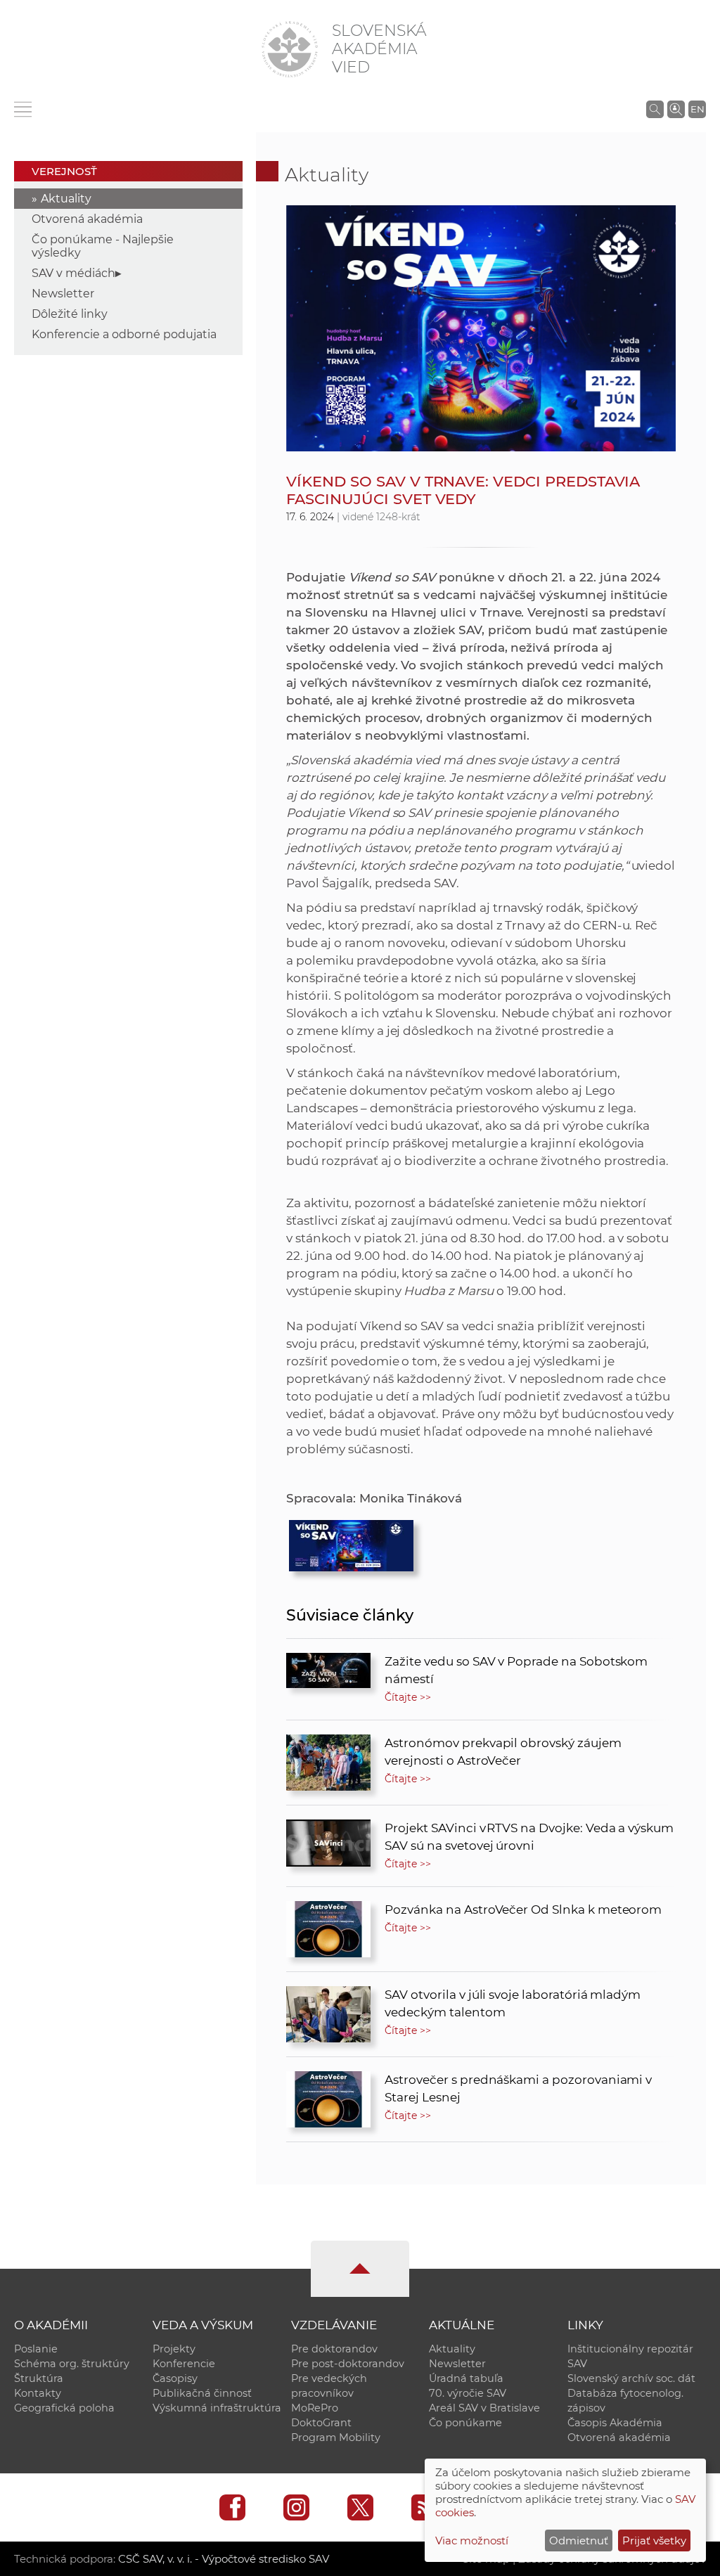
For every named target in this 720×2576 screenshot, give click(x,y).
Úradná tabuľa (466, 2378)
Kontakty (38, 2393)
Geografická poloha (64, 2408)
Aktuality (66, 199)
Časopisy (175, 2378)
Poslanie (36, 2349)
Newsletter (63, 294)
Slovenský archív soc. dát (631, 2378)
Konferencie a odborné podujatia (124, 334)
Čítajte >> (408, 1697)
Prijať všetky (654, 2540)
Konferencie (184, 2364)
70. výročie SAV (468, 2393)
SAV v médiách (73, 273)
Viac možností (472, 2540)
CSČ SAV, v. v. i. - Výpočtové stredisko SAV (224, 2559)
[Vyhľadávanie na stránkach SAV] (655, 109)
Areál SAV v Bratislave (484, 2408)
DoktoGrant (321, 2423)
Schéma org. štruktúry (72, 2364)
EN (697, 109)
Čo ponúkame (465, 2423)
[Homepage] (290, 49)
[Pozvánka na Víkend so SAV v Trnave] (351, 1542)
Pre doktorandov (334, 2349)
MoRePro (315, 2408)
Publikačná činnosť (202, 2393)
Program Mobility (336, 2437)
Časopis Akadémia (615, 2423)
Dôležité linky (70, 314)
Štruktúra (39, 2378)
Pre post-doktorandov (348, 2364)
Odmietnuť (579, 2540)
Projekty (174, 2349)
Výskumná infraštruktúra (217, 2408)
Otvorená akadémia (87, 219)
